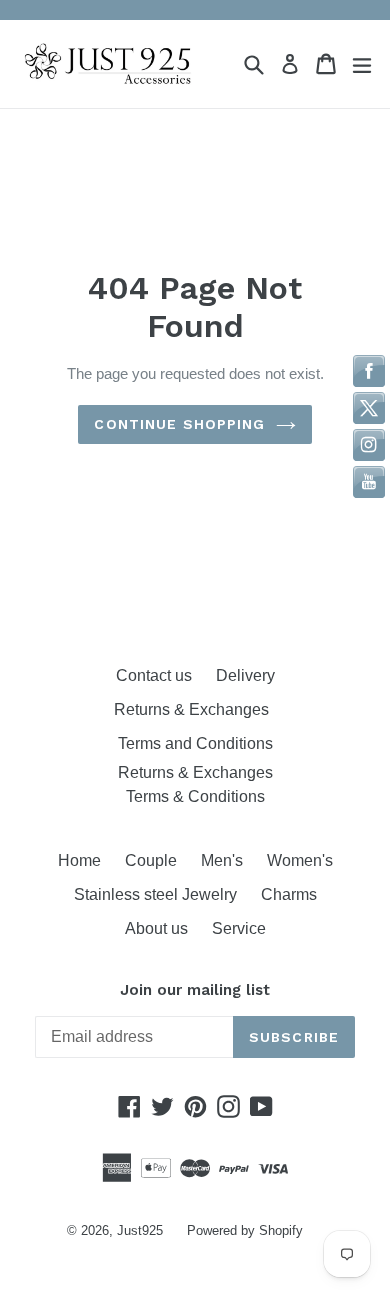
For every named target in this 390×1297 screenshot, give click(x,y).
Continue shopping (179, 424)
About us (156, 928)
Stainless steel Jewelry (155, 894)
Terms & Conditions (195, 796)
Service (239, 928)
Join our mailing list (195, 990)
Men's (222, 860)
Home (79, 860)
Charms (289, 894)
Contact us (154, 675)
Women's (300, 860)
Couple (151, 860)
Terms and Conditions (195, 743)
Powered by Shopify (245, 1230)
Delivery (245, 675)
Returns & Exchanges (195, 709)
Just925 (140, 1230)
